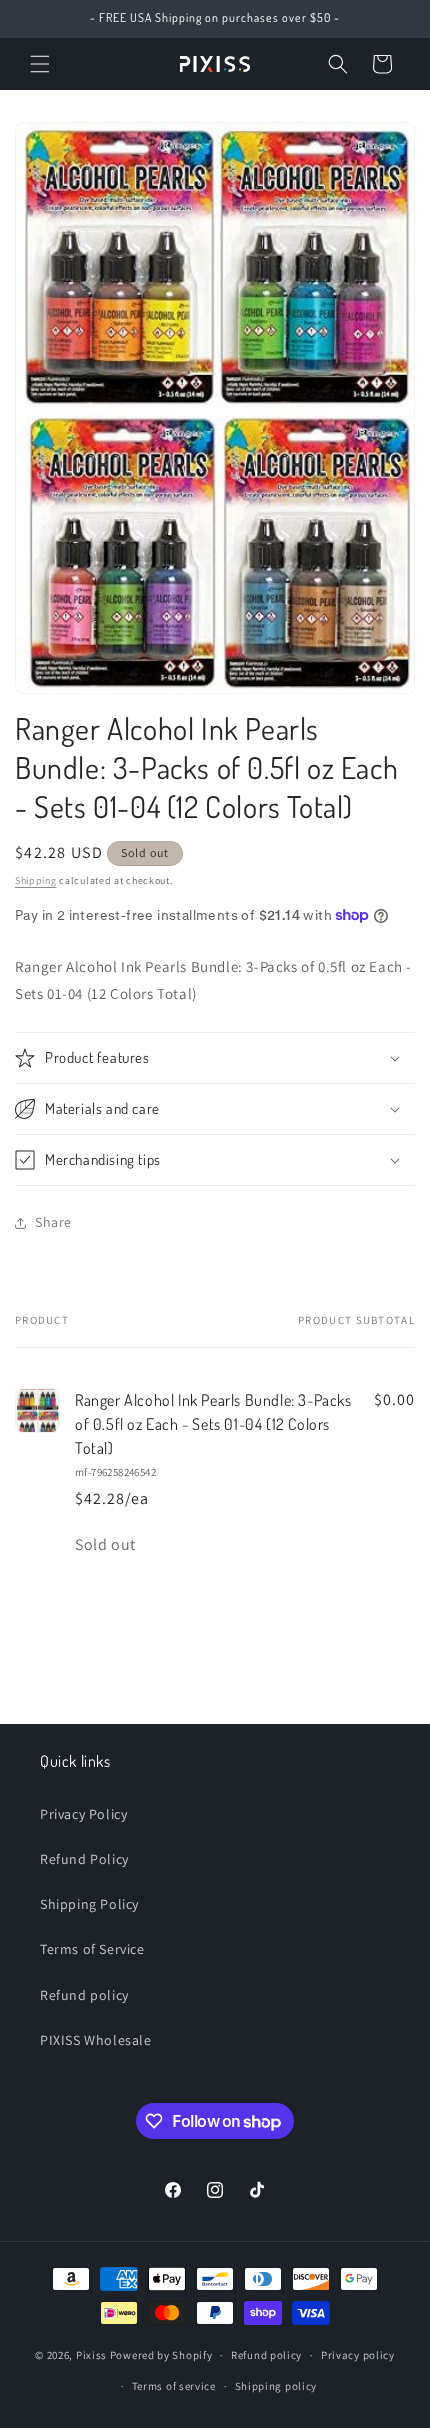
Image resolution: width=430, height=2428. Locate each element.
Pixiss (91, 2355)
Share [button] (53, 1222)
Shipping (36, 880)
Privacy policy (358, 2355)
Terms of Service (92, 1949)
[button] (40, 64)
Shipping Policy (89, 1904)
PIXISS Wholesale (96, 2040)
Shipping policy (276, 2386)
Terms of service (174, 2386)
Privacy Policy (83, 1814)
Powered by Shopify (161, 2355)
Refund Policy (84, 1859)
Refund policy (84, 1995)
